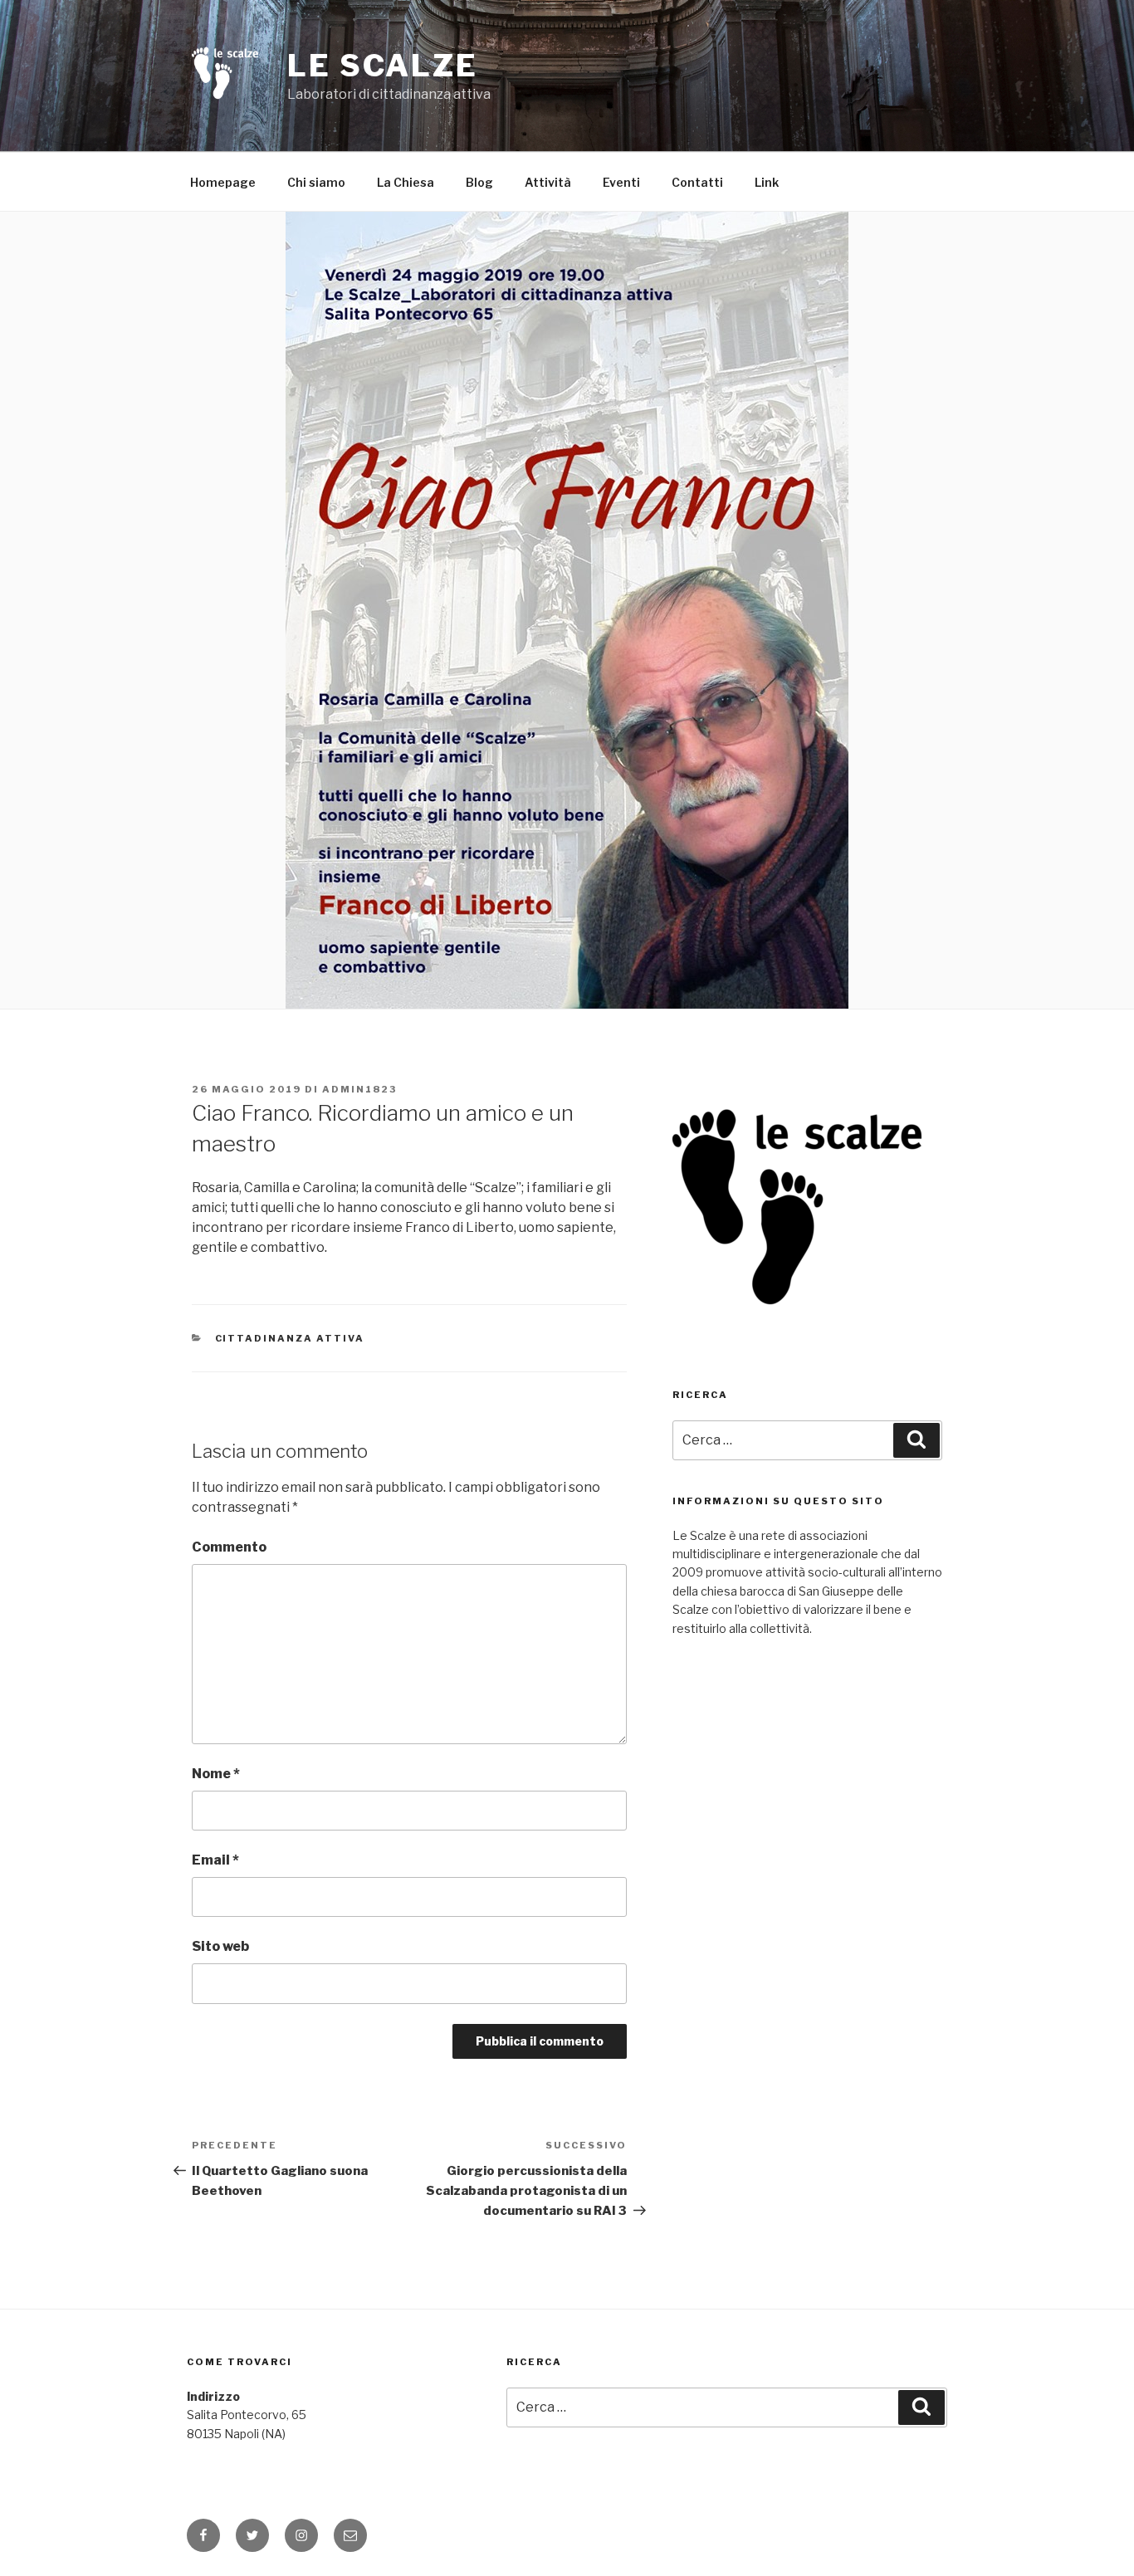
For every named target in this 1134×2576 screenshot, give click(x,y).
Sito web (220, 1946)
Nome (216, 1774)
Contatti (697, 182)
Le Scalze (383, 66)
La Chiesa (406, 182)
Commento (229, 1547)
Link (767, 182)
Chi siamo (316, 182)
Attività (548, 182)
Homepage (223, 182)
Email (215, 1860)
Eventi (621, 182)
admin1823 (359, 1089)
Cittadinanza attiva (290, 1338)
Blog (479, 182)
